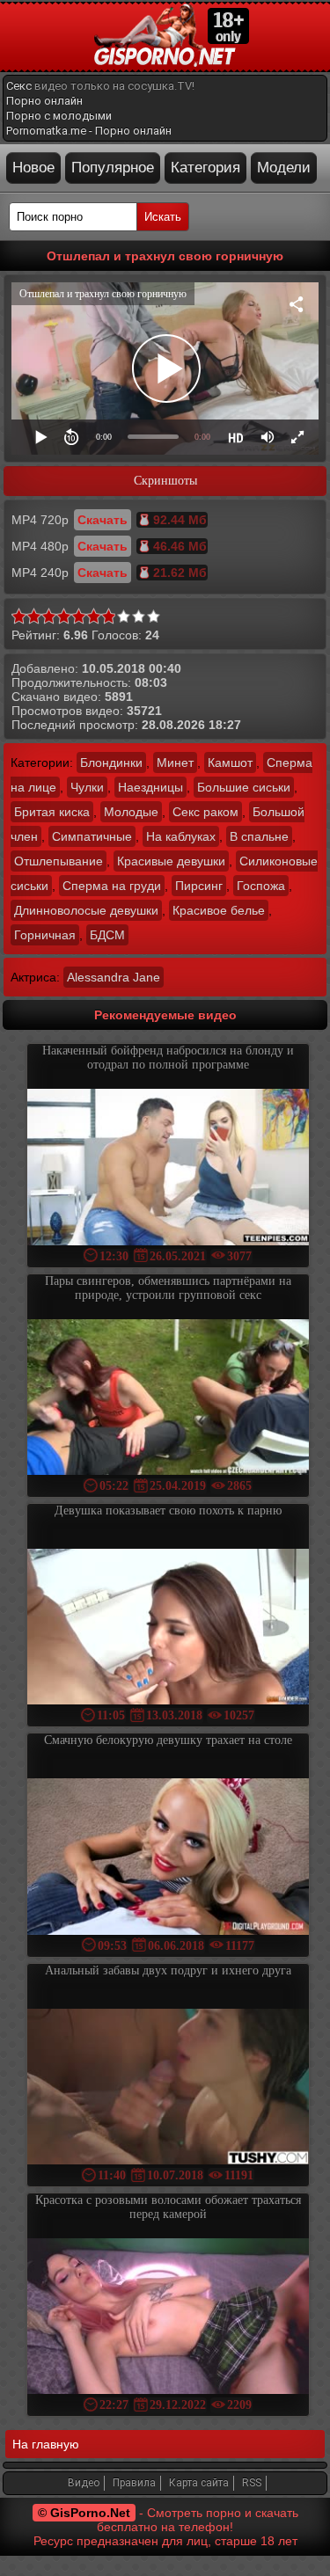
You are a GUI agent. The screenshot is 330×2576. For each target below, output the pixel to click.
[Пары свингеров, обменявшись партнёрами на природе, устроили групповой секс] (168, 1399)
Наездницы (150, 787)
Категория (205, 168)
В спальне (259, 836)
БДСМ (107, 935)
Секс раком (205, 812)
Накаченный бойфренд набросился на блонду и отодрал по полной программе (168, 1058)
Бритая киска (52, 812)
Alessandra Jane (114, 977)
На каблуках (181, 836)
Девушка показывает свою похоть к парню (168, 1511)
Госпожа (261, 886)
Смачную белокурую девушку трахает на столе (168, 1740)
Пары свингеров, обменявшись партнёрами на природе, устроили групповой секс (168, 1288)
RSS (252, 2483)
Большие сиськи (244, 787)
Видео (84, 2483)
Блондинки (111, 763)
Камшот (230, 763)
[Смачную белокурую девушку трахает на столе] (168, 1858)
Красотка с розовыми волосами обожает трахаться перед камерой (168, 2207)
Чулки (87, 787)
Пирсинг (199, 886)
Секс (19, 86)
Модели (284, 168)
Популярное (113, 168)
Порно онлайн (44, 101)
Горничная (45, 935)
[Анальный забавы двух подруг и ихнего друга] (168, 2088)
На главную (46, 2444)
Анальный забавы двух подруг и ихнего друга (168, 1970)
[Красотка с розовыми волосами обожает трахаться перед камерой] (168, 2318)
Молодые (131, 812)
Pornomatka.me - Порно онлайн (89, 131)
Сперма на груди (112, 886)
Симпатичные (92, 836)
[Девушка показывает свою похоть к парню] (168, 1628)
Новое (33, 168)
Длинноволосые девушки (86, 910)
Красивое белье (219, 910)
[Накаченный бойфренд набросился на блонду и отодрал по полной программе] (168, 1168)
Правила (134, 2483)
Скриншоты (165, 481)
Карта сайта (199, 2483)
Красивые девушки (171, 861)
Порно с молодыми (59, 116)
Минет (175, 763)
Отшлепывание (59, 861)
